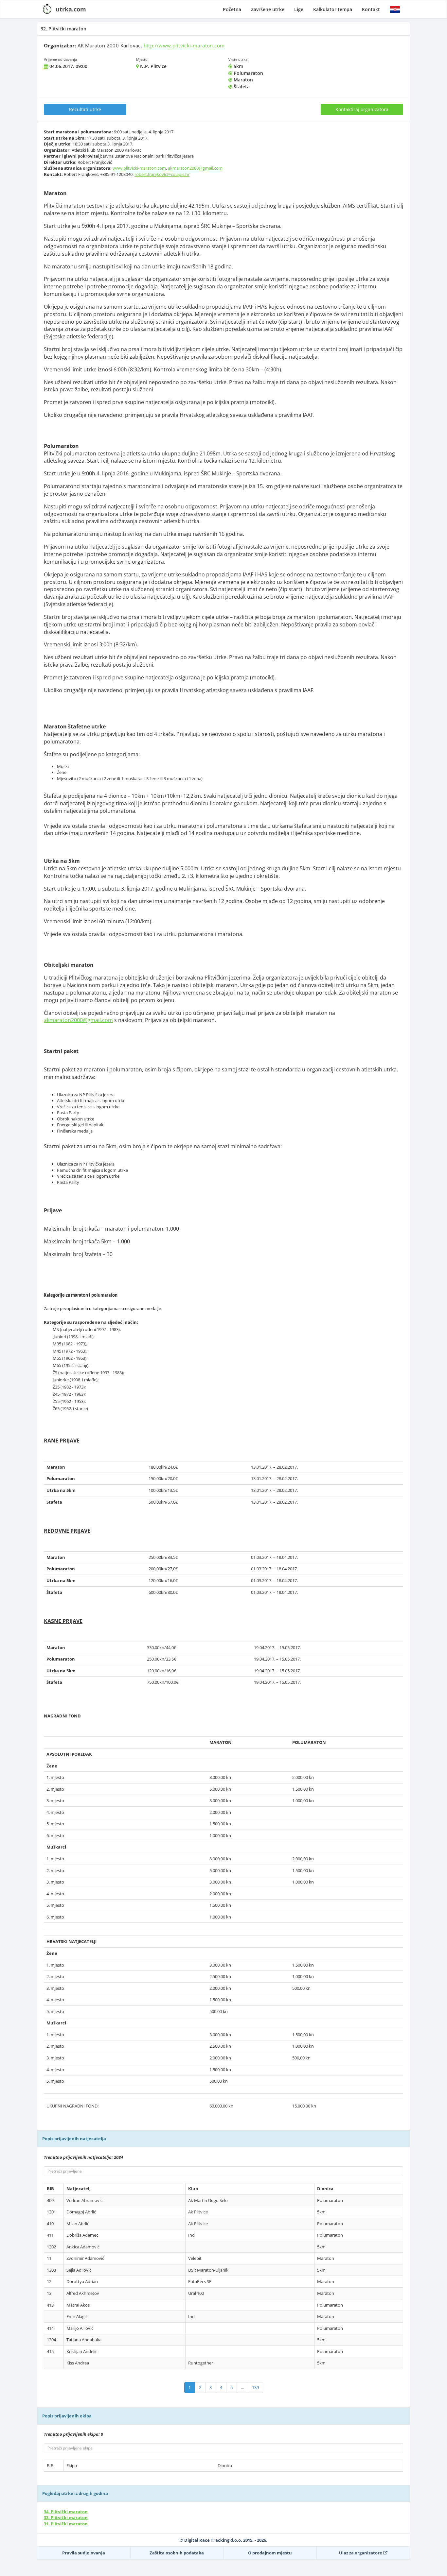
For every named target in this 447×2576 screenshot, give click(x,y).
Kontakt (371, 9)
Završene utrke (268, 9)
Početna (232, 9)
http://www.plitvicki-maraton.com (184, 45)
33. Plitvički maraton (66, 2517)
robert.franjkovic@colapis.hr (162, 174)
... (242, 2387)
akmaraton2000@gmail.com (195, 168)
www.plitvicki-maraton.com (139, 168)
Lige (299, 9)
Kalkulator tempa (333, 9)
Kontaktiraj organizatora (362, 109)
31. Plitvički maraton (66, 2524)
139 (255, 2387)
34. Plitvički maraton (66, 2512)
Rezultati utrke (85, 109)
